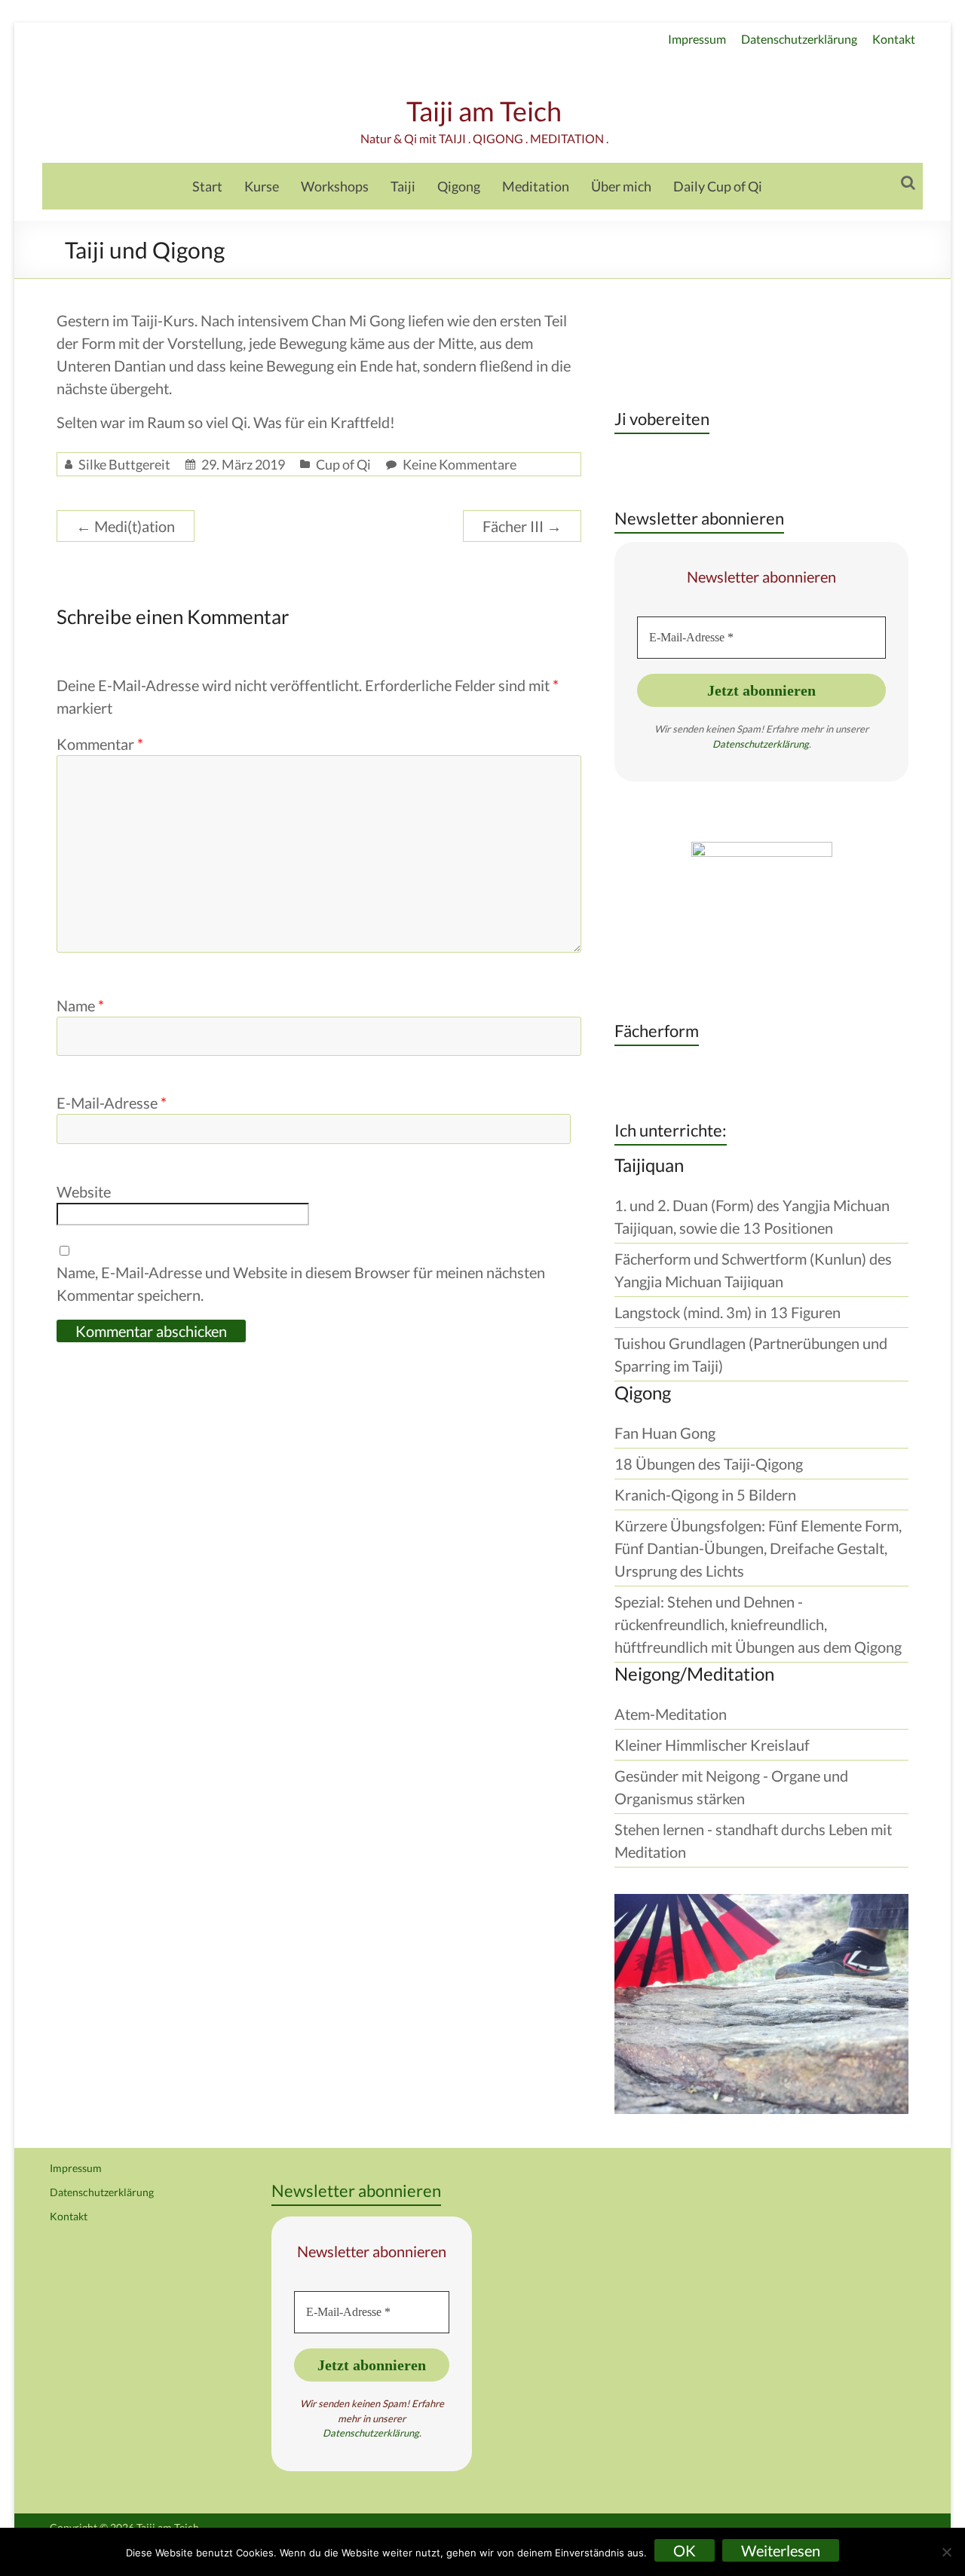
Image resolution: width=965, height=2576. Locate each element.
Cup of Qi (343, 464)
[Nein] (946, 2552)
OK (685, 2550)
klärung (793, 744)
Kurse (262, 186)
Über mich (621, 186)
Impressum (697, 39)
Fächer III (522, 526)
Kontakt (894, 39)
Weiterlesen (781, 2550)
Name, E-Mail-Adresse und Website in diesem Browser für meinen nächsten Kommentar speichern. (301, 1283)
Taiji (403, 186)
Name (80, 1005)
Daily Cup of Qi (718, 186)
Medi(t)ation (126, 526)
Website (84, 1192)
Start (207, 186)
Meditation (536, 186)
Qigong (459, 186)
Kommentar (100, 744)
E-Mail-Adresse (112, 1103)
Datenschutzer (744, 744)
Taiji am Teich (484, 111)
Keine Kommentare (460, 464)
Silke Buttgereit (124, 464)
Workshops (335, 186)
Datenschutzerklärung (799, 39)
